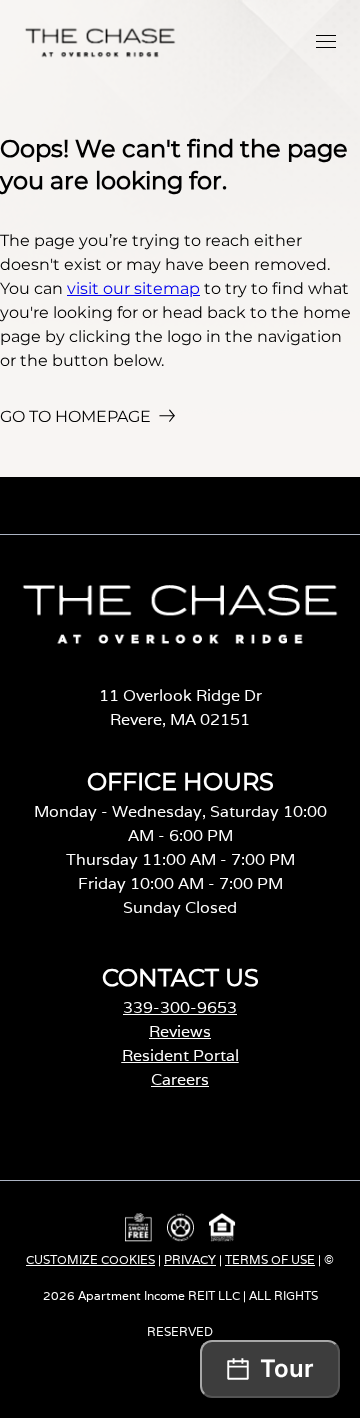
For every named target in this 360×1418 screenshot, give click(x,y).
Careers (180, 1079)
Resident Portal (180, 1055)
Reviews (180, 1031)
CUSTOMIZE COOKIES (90, 1259)
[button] (326, 41)
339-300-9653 (180, 1007)
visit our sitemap (133, 288)
